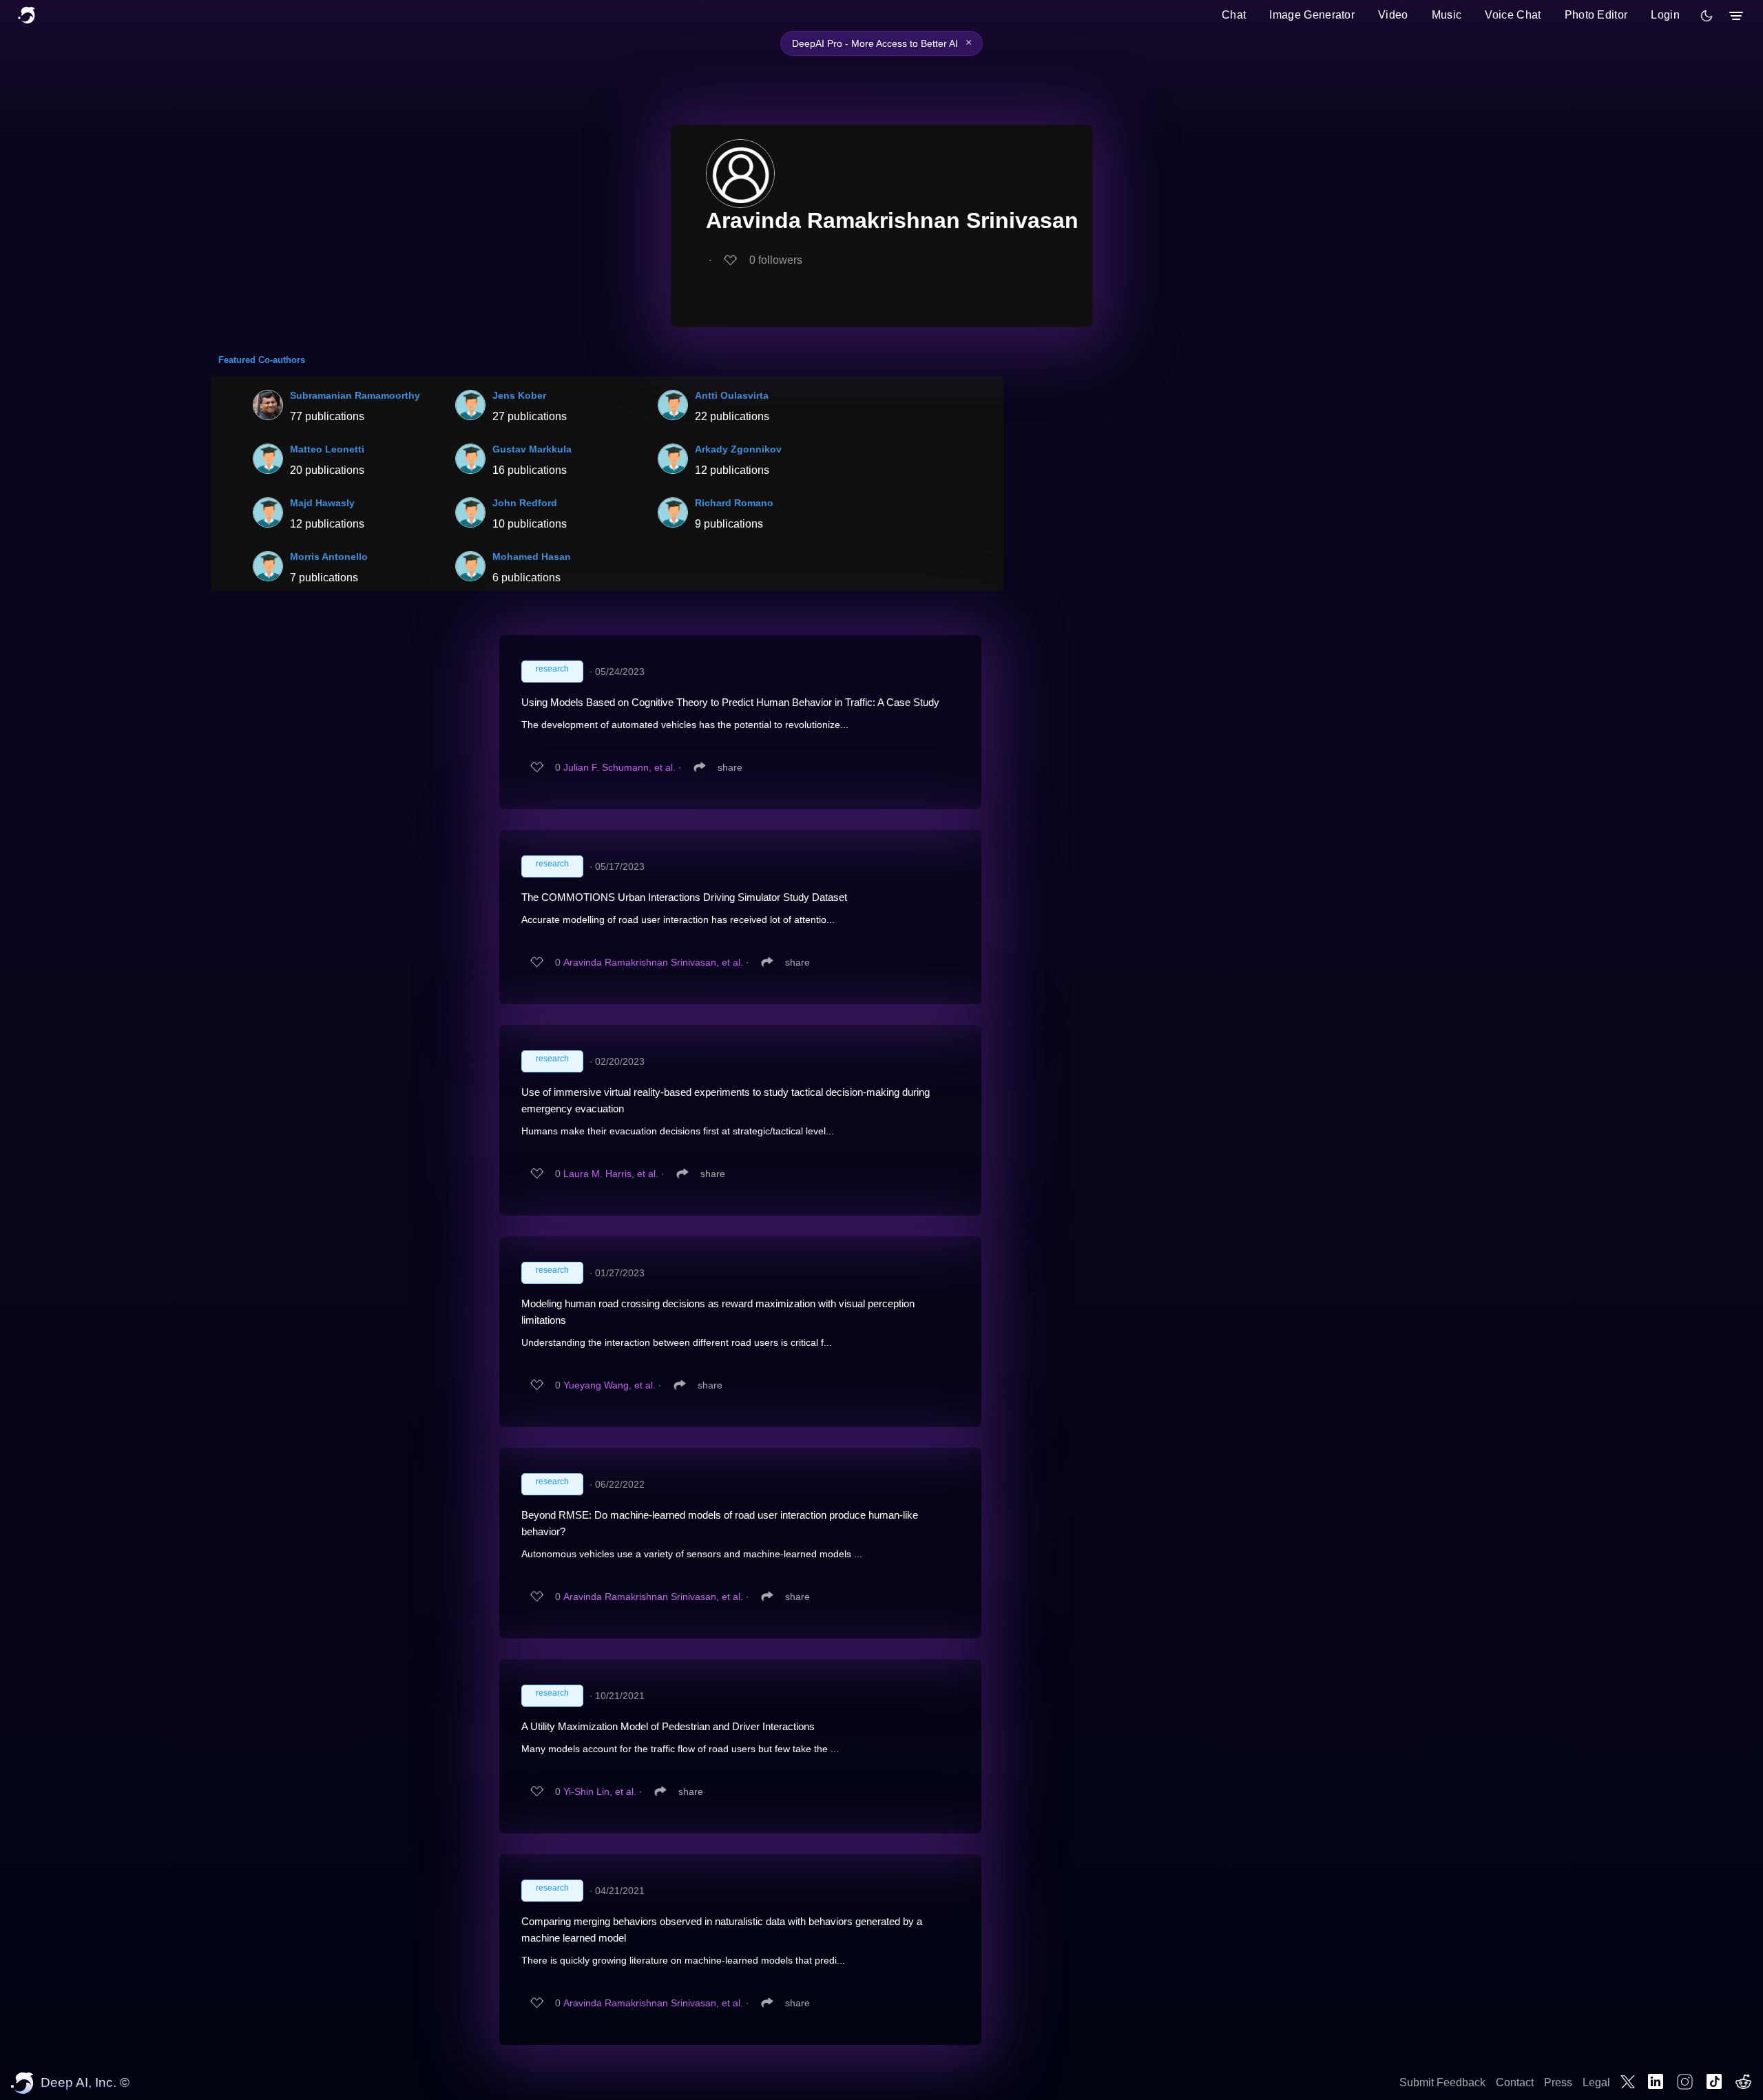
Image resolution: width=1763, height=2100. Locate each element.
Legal (1596, 2082)
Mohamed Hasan (532, 557)
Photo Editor (1596, 15)
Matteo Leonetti (327, 449)
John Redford (525, 503)
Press (1558, 2082)
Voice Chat (1513, 15)
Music (1447, 15)
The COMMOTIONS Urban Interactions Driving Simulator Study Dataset (684, 897)
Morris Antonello (329, 557)
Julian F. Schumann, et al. (619, 767)
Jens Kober (519, 395)
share (730, 767)
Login (1665, 15)
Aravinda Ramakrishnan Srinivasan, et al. (653, 962)
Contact (1515, 2082)
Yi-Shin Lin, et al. (600, 1791)
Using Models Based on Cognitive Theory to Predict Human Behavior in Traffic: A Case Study (730, 702)
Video (1393, 15)
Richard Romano (734, 503)
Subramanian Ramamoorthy (355, 395)
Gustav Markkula (532, 449)
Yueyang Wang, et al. (609, 1385)
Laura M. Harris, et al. (611, 1174)
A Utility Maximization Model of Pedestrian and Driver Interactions (668, 1726)
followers (776, 260)
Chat (1234, 15)
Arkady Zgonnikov (738, 449)
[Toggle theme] (1707, 16)
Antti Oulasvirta (732, 395)
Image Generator (1312, 15)
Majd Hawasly (322, 503)
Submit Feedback (1442, 2082)
